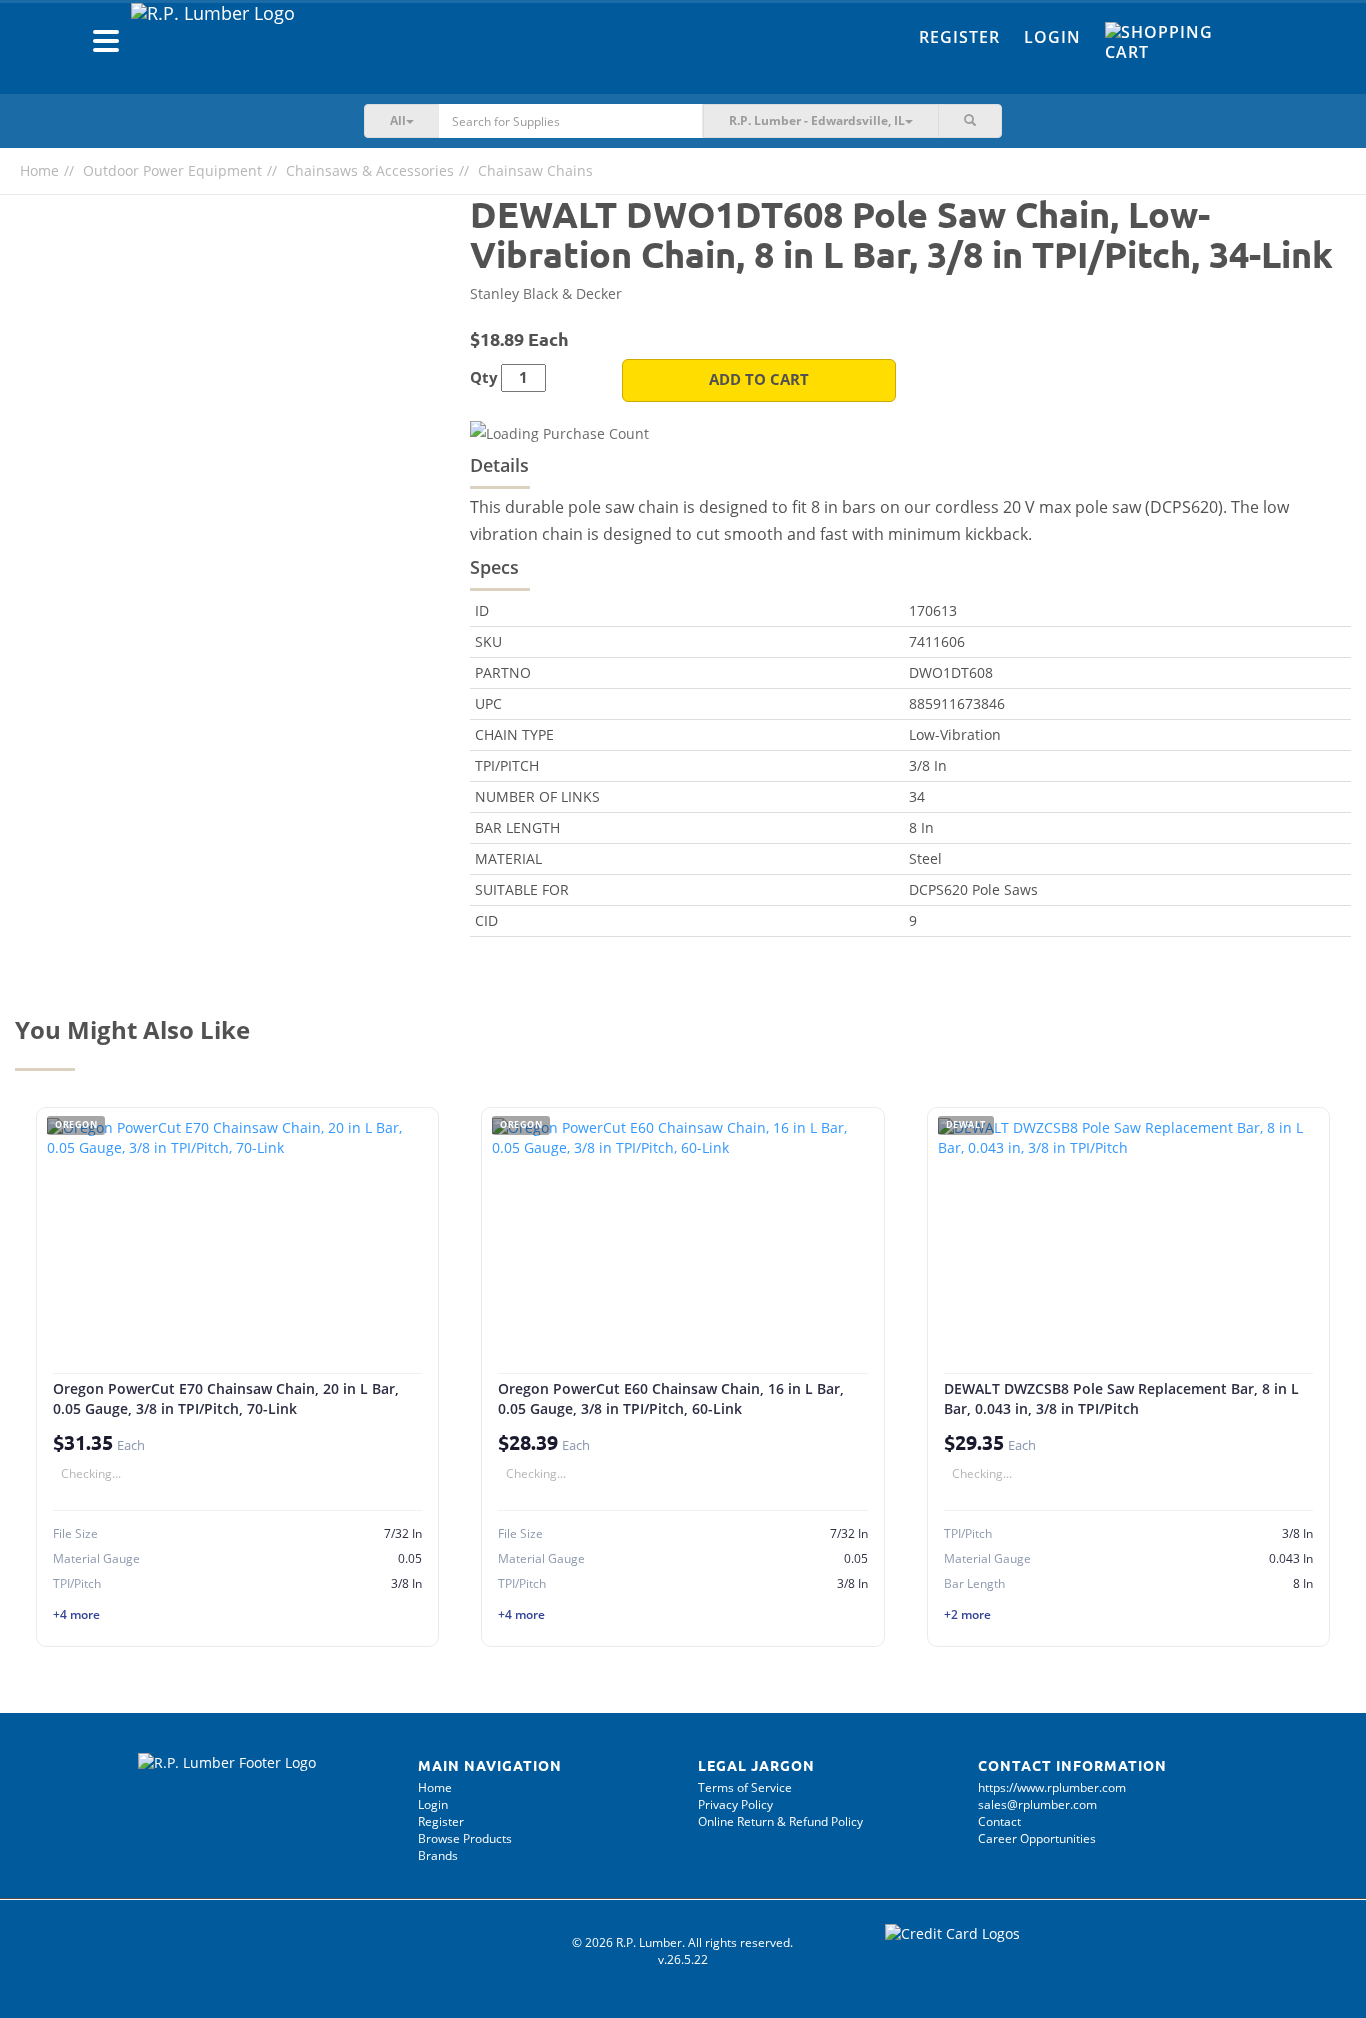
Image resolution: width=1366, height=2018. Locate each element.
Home (39, 170)
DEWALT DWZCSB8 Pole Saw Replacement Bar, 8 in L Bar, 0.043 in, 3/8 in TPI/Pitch (1121, 1398)
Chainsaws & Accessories (370, 170)
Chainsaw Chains (535, 170)
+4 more (76, 1614)
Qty (484, 377)
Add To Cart (759, 379)
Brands (438, 1855)
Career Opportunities (1037, 1838)
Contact (999, 1821)
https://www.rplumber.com (1052, 1787)
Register (959, 37)
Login (1052, 37)
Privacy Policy (735, 1804)
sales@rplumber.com (1037, 1804)
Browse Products (465, 1838)
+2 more (967, 1614)
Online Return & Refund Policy (780, 1821)
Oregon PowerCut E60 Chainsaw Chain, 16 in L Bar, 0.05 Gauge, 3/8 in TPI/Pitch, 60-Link (671, 1398)
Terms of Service (745, 1787)
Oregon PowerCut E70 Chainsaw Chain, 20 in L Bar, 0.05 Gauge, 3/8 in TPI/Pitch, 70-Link (226, 1398)
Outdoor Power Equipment (172, 170)
